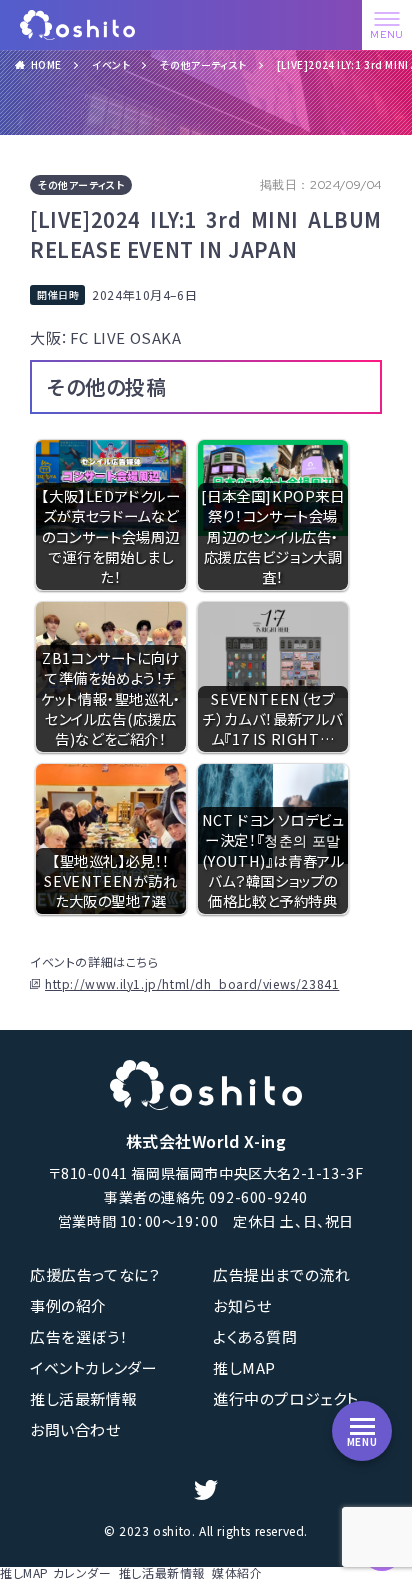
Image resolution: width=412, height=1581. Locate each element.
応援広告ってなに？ (95, 1274)
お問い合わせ (75, 1429)
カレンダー (82, 1572)
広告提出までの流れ (281, 1274)
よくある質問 (255, 1336)
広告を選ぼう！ (79, 1336)
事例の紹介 (68, 1305)
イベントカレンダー (93, 1367)
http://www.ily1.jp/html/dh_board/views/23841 (192, 984)
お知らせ (242, 1305)
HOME (46, 64)
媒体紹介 (237, 1572)
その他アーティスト (203, 64)
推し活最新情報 (83, 1398)
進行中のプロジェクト (286, 1398)
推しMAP (244, 1367)
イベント (111, 64)
